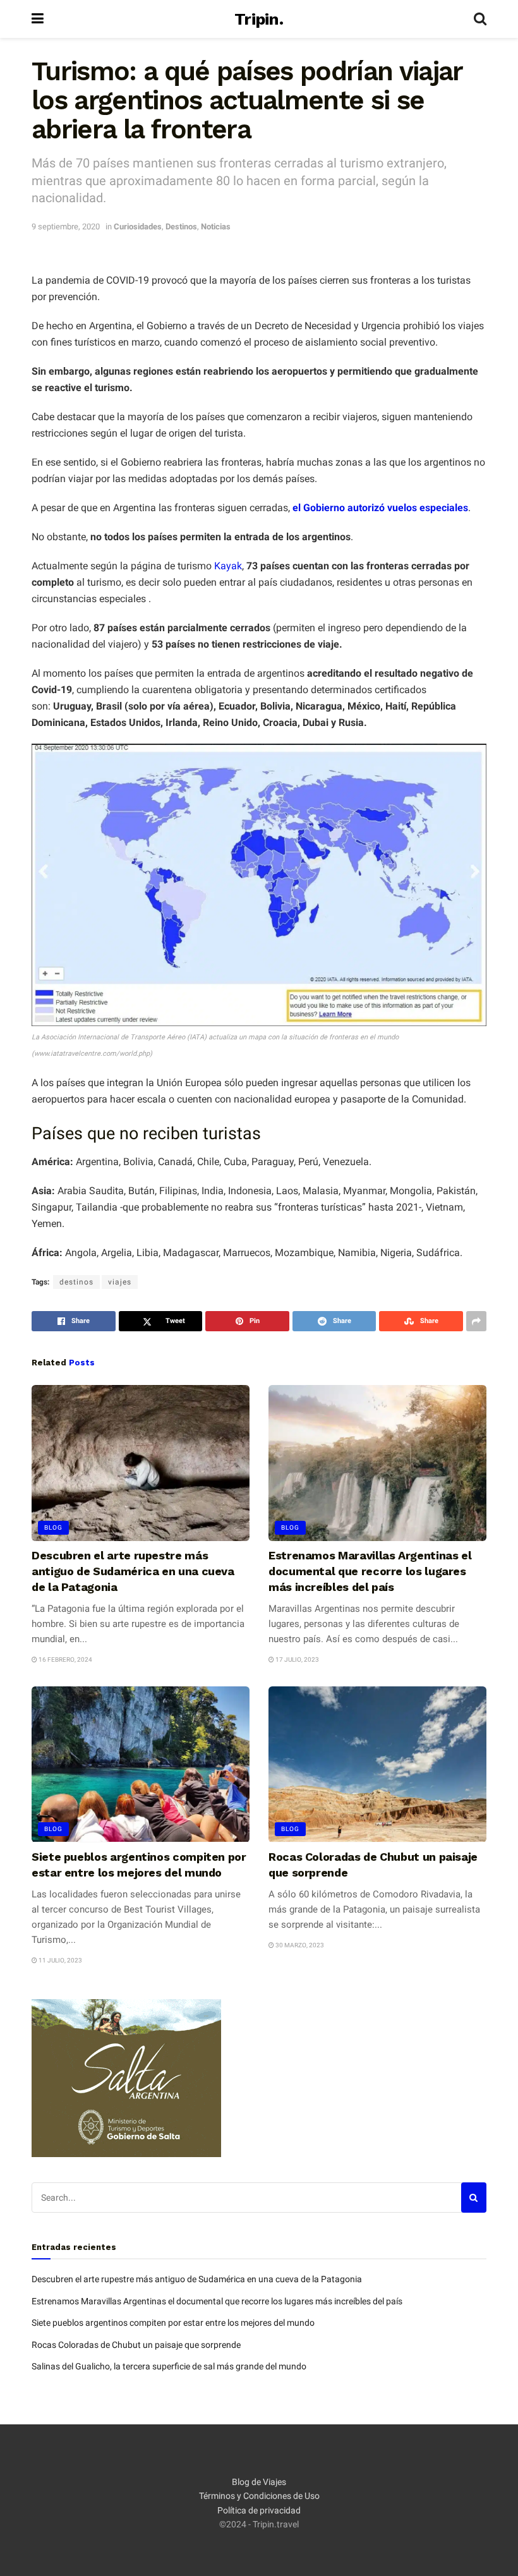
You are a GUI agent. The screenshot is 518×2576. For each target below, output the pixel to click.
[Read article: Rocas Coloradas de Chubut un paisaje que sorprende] (377, 1764)
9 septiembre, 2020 (66, 227)
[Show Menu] (38, 19)
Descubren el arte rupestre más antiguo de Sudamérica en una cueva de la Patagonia (133, 1571)
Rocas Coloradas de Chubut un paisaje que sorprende (136, 2345)
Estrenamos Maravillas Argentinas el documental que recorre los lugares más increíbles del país (370, 1571)
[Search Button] (480, 19)
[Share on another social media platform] (476, 1321)
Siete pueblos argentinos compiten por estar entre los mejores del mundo (173, 2323)
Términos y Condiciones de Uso (259, 2496)
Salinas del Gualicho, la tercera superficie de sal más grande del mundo (169, 2366)
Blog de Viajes (259, 2482)
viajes (120, 1282)
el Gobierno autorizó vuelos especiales (379, 508)
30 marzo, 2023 (299, 1945)
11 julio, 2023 (60, 1960)
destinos (76, 1282)
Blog (53, 1527)
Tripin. (259, 19)
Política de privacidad (259, 2510)
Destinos (181, 227)
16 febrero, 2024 (65, 1660)
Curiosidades (138, 227)
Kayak (228, 566)
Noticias (216, 227)
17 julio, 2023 (297, 1660)
